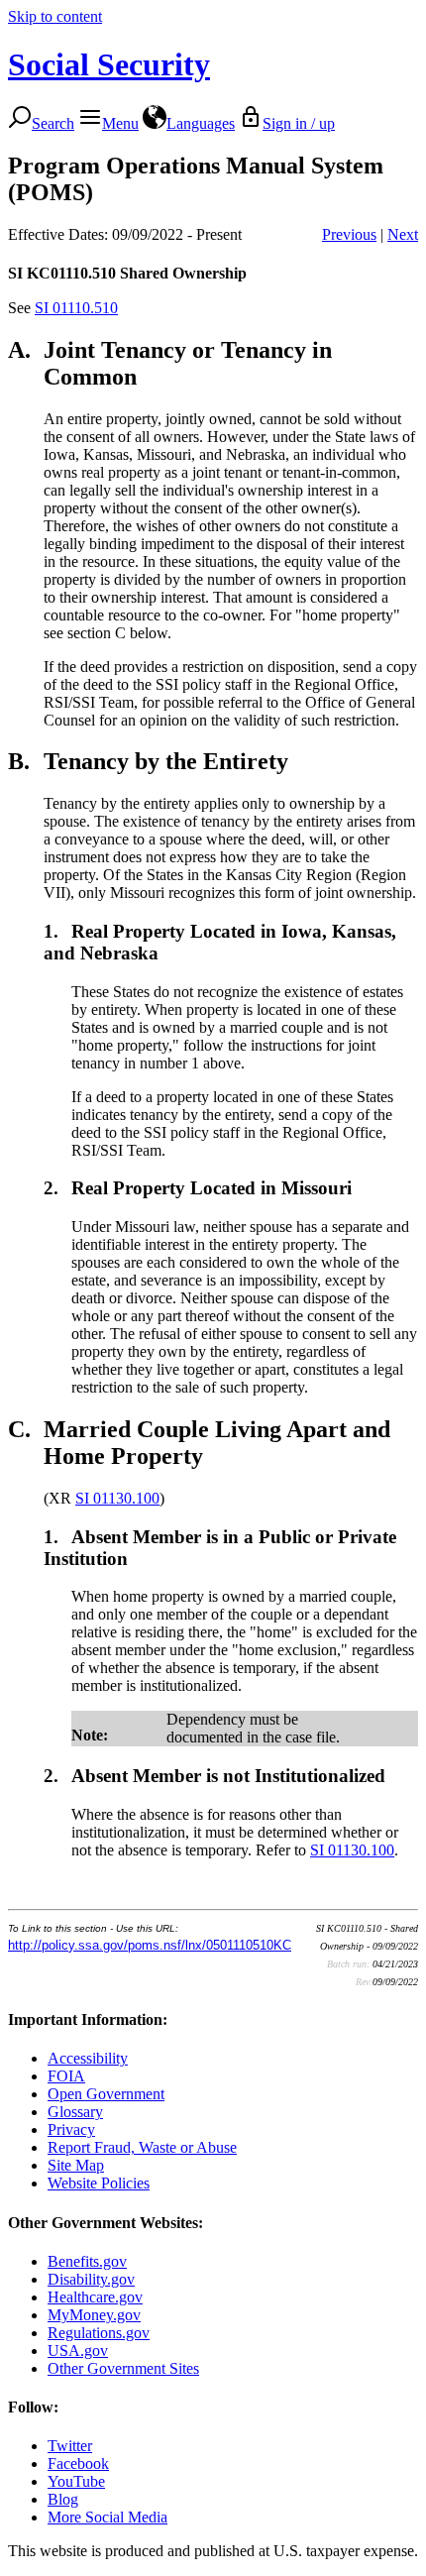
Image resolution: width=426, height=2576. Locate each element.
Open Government (106, 2094)
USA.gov (78, 2351)
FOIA (66, 2076)
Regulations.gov (99, 2333)
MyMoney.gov (94, 2315)
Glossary (75, 2112)
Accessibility (88, 2058)
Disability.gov (91, 2279)
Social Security (109, 64)
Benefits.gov (87, 2261)
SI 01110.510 (76, 308)
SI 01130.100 (117, 1498)
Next (403, 234)
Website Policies (99, 2183)
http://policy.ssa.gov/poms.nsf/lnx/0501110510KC (150, 1945)
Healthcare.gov (95, 2297)
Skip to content (55, 16)
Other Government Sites (123, 2368)
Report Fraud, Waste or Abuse (142, 2147)
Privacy (71, 2129)
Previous (349, 234)
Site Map (76, 2165)
